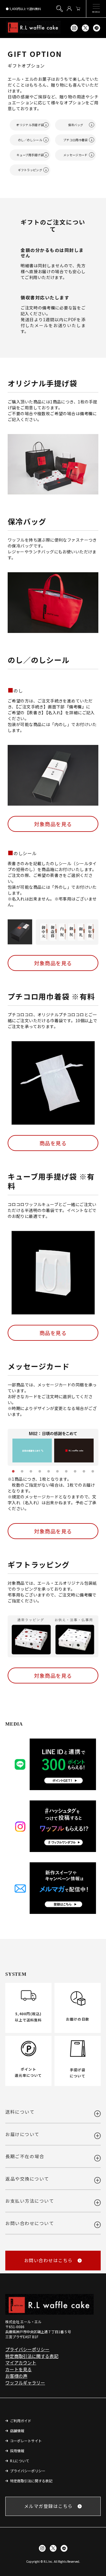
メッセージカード (75, 155)
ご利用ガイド (21, 2421)
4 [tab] (40, 1472)
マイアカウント (21, 2363)
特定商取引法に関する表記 (32, 2356)
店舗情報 (17, 2431)
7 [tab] (66, 1472)
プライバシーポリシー (27, 2349)
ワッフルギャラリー (25, 2383)
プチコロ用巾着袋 (75, 140)
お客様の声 (16, 2376)
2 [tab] (22, 1472)
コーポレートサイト (26, 2441)
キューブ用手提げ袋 (30, 155)
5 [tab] (49, 1472)
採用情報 (17, 2451)
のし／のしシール (30, 140)
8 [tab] (75, 1472)
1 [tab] (13, 1472)
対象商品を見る (53, 824)
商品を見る (53, 1143)
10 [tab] (93, 1472)
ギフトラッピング (30, 170)
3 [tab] (31, 1472)
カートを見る (19, 2369)
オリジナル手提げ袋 (30, 125)
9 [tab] (84, 1472)
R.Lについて (20, 2461)
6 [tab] (57, 1472)
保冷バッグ (76, 125)
